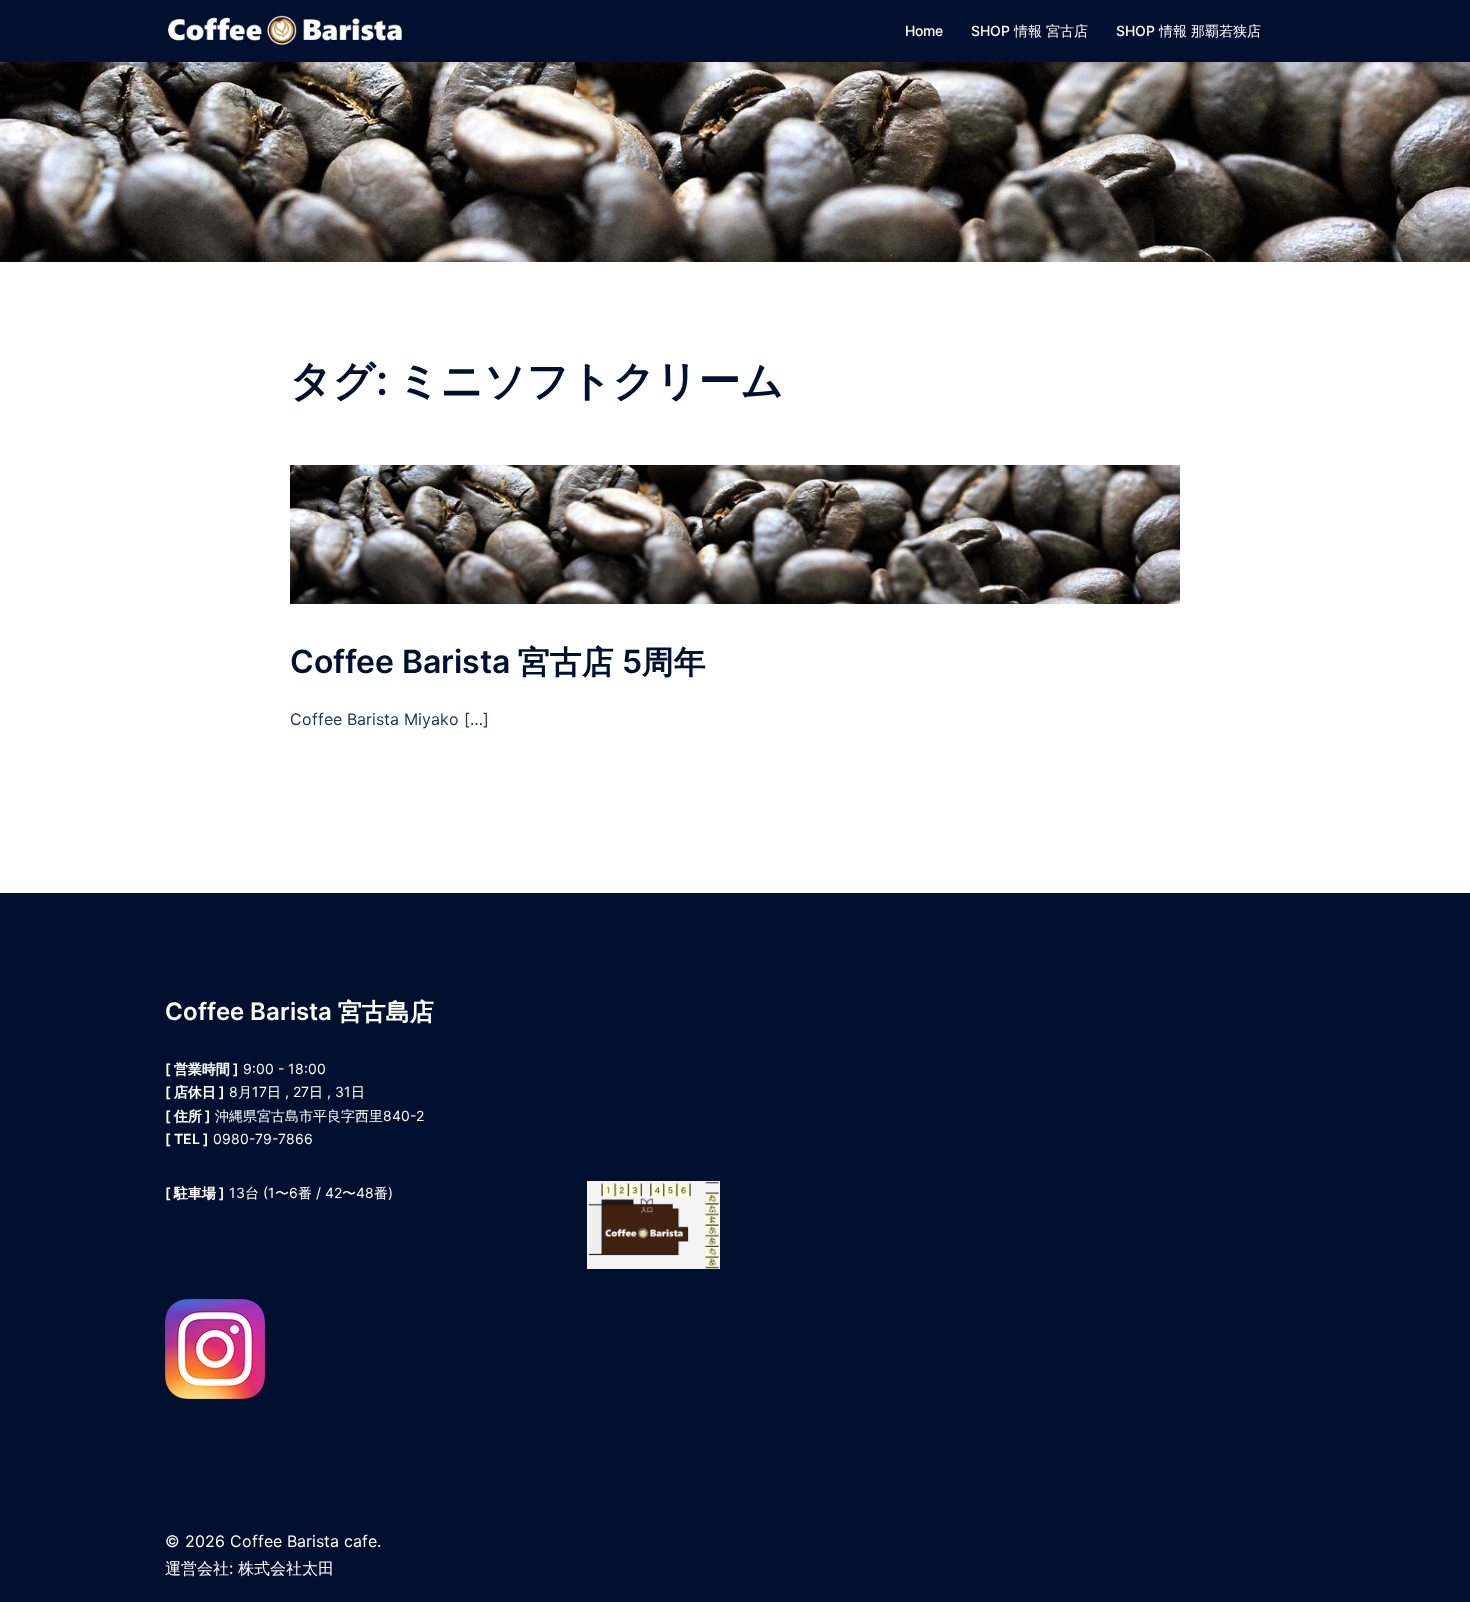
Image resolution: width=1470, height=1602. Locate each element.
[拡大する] (694, 1207)
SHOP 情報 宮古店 (1029, 30)
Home (924, 30)
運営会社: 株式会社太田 (249, 1568)
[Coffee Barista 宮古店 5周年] (735, 533)
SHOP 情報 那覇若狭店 (1188, 30)
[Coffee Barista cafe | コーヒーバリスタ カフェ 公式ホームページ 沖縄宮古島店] (285, 29)
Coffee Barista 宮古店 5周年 (498, 661)
